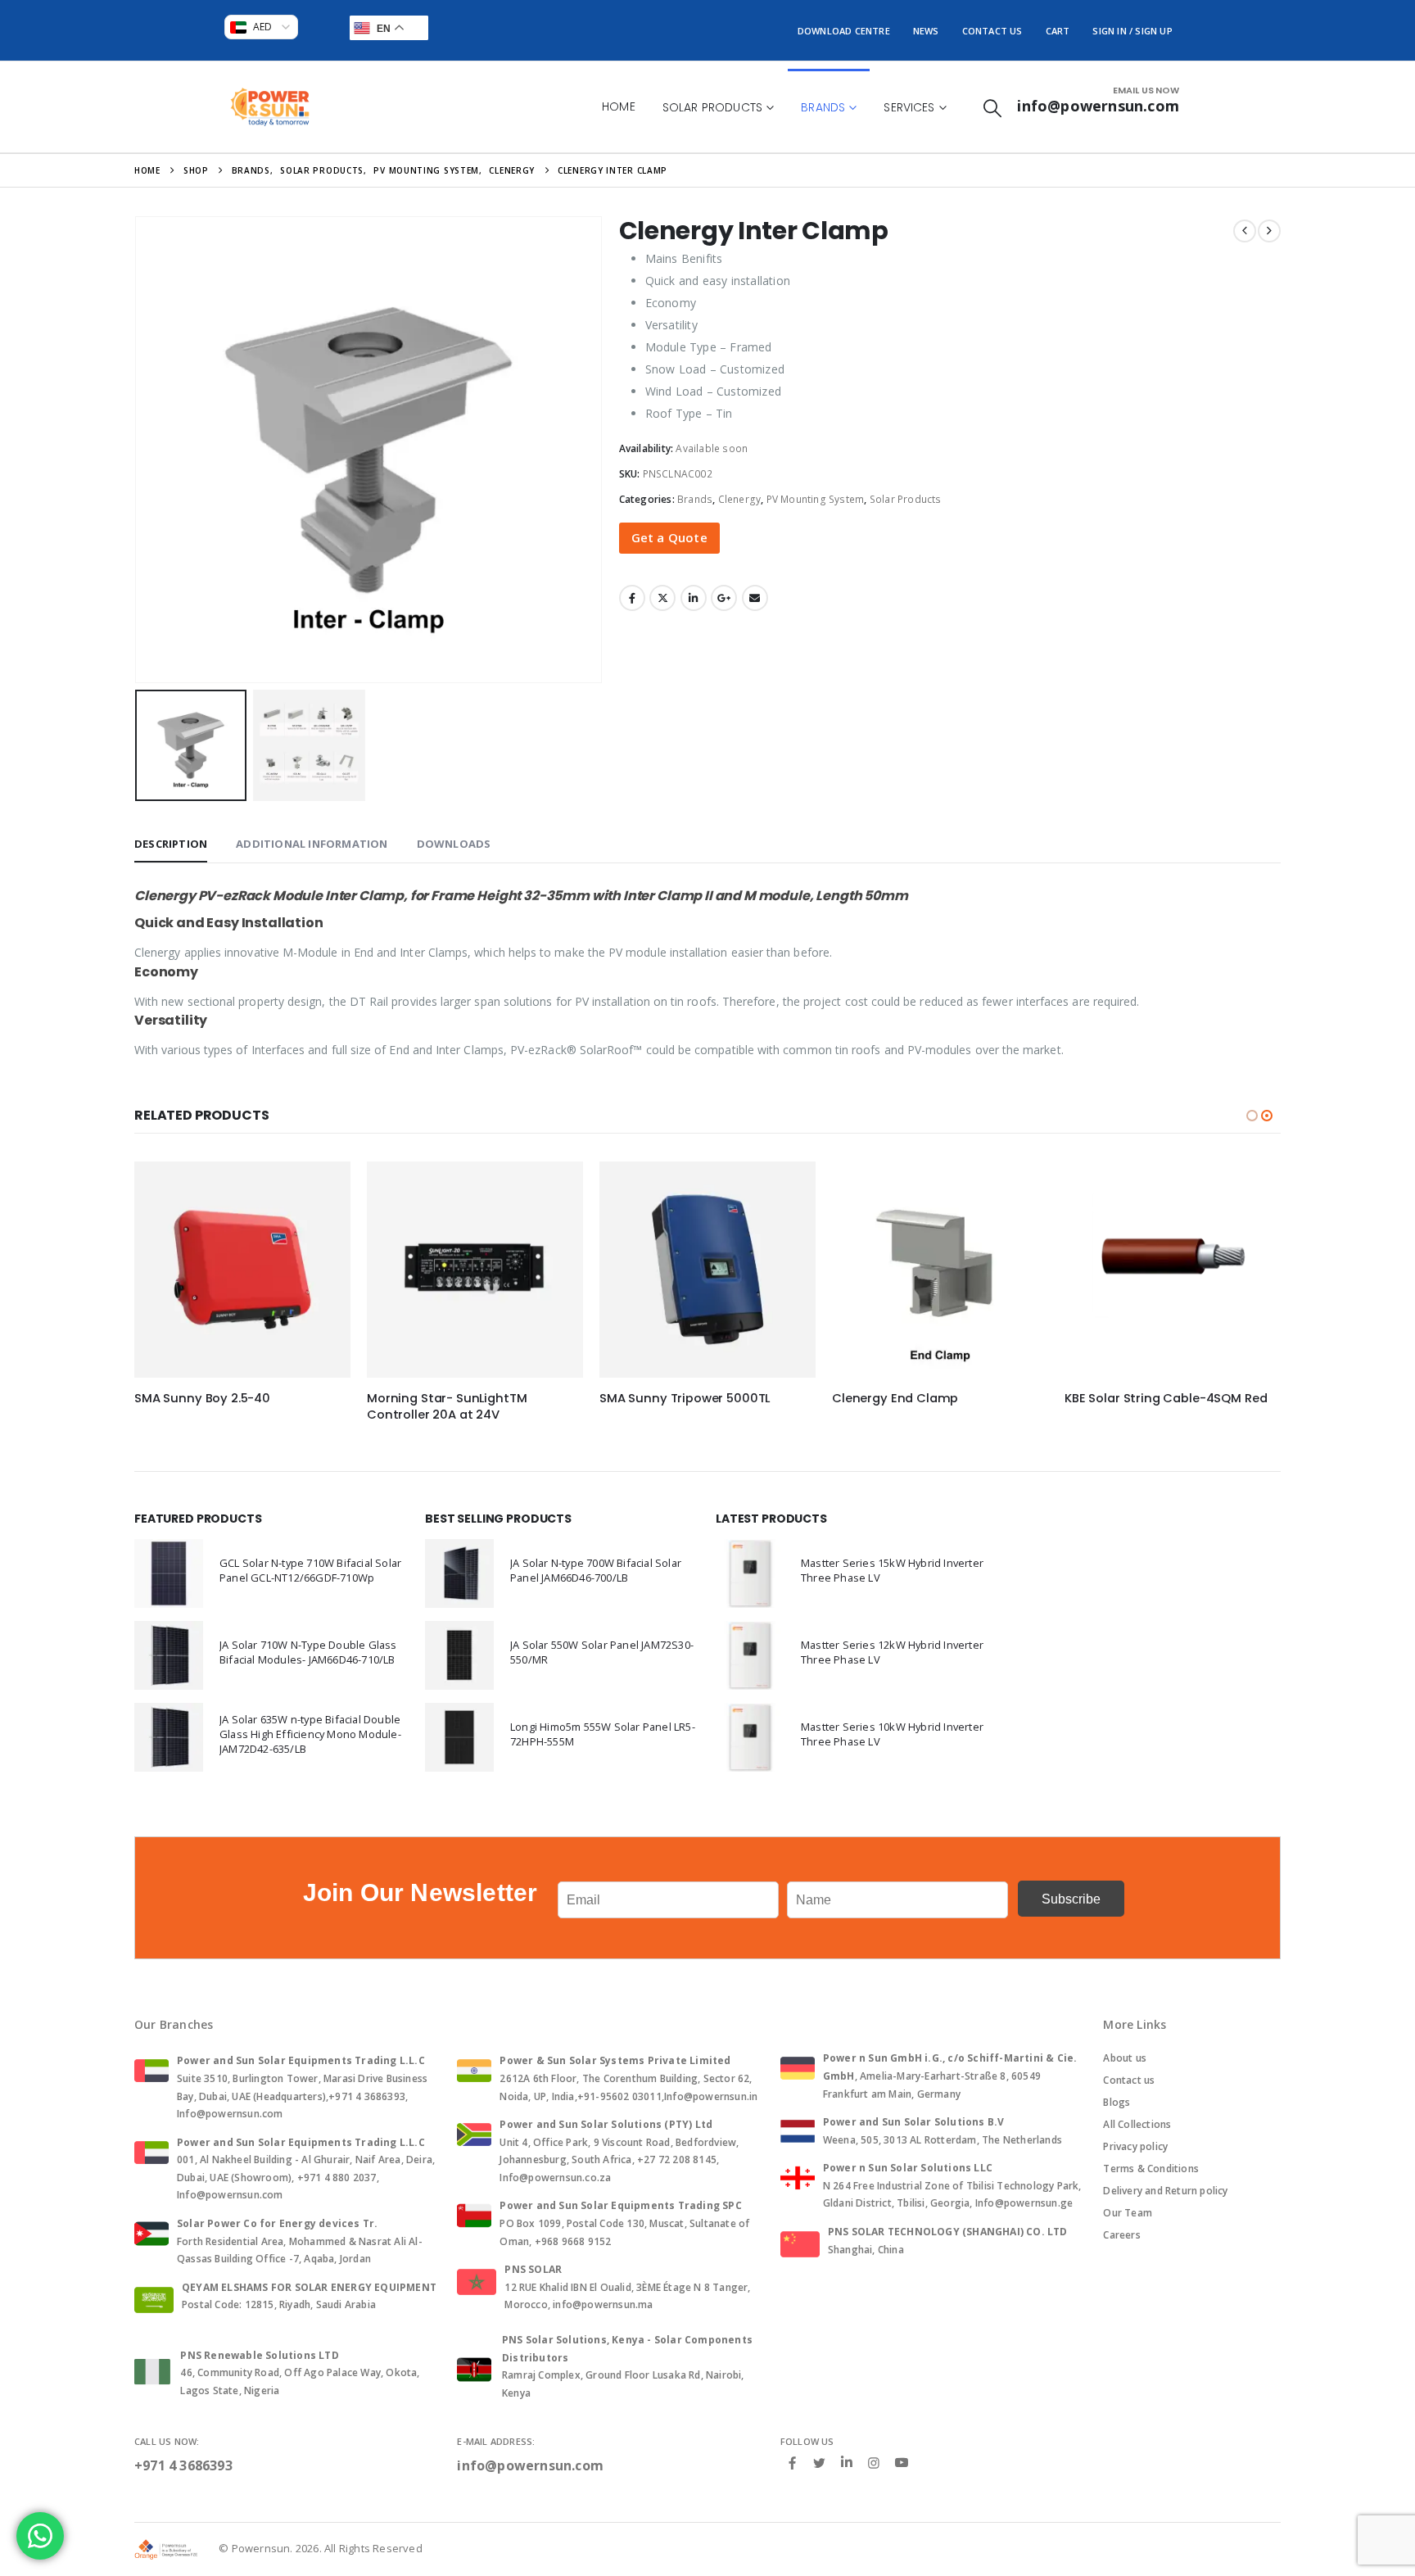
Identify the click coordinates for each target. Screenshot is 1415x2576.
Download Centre (844, 31)
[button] (992, 108)
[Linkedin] (847, 2463)
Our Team (1128, 2213)
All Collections (1137, 2124)
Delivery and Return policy (1165, 2191)
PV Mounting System (816, 499)
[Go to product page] (242, 1270)
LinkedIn (694, 598)
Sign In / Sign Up (1132, 31)
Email (755, 598)
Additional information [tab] (312, 844)
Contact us (1129, 2080)
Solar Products (712, 107)
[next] (1269, 231)
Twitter (662, 598)
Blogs (1117, 2102)
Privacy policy (1135, 2146)
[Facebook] (793, 2462)
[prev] (1245, 231)
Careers (1121, 2235)
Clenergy (740, 499)
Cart (1058, 31)
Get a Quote (669, 537)
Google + (724, 598)
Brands (823, 107)
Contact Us (992, 31)
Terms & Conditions (1151, 2169)
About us (1125, 2058)
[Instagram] (874, 2462)
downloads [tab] (454, 844)
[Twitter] (820, 2462)
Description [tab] (171, 844)
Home (619, 106)
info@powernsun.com (530, 2465)
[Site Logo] (270, 107)
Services (909, 107)
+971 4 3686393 (183, 2465)
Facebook (632, 598)
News (926, 31)
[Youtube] (902, 2463)
